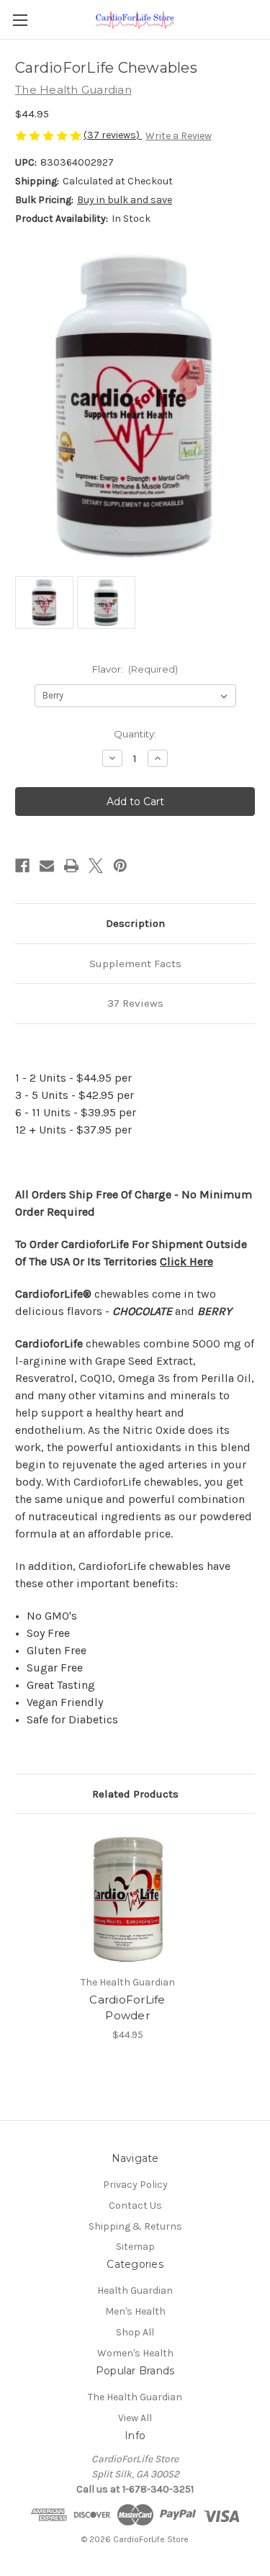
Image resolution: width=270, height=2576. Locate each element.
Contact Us (135, 2205)
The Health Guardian (135, 2397)
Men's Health (135, 2311)
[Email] (47, 866)
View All (135, 2418)
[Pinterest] (120, 866)
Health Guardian (135, 2290)
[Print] (71, 866)
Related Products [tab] (135, 1794)
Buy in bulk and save (125, 200)
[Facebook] (22, 866)
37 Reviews (135, 1003)
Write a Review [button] (179, 136)
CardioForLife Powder (127, 2008)
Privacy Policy (135, 2185)
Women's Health (135, 2353)
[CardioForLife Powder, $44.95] (127, 1898)
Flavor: (135, 669)
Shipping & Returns (135, 2226)
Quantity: (135, 734)
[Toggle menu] (20, 20)
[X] (96, 866)
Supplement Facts (135, 964)
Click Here (186, 1261)
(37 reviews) (113, 135)
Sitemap (135, 2247)
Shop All (135, 2332)
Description (135, 923)
